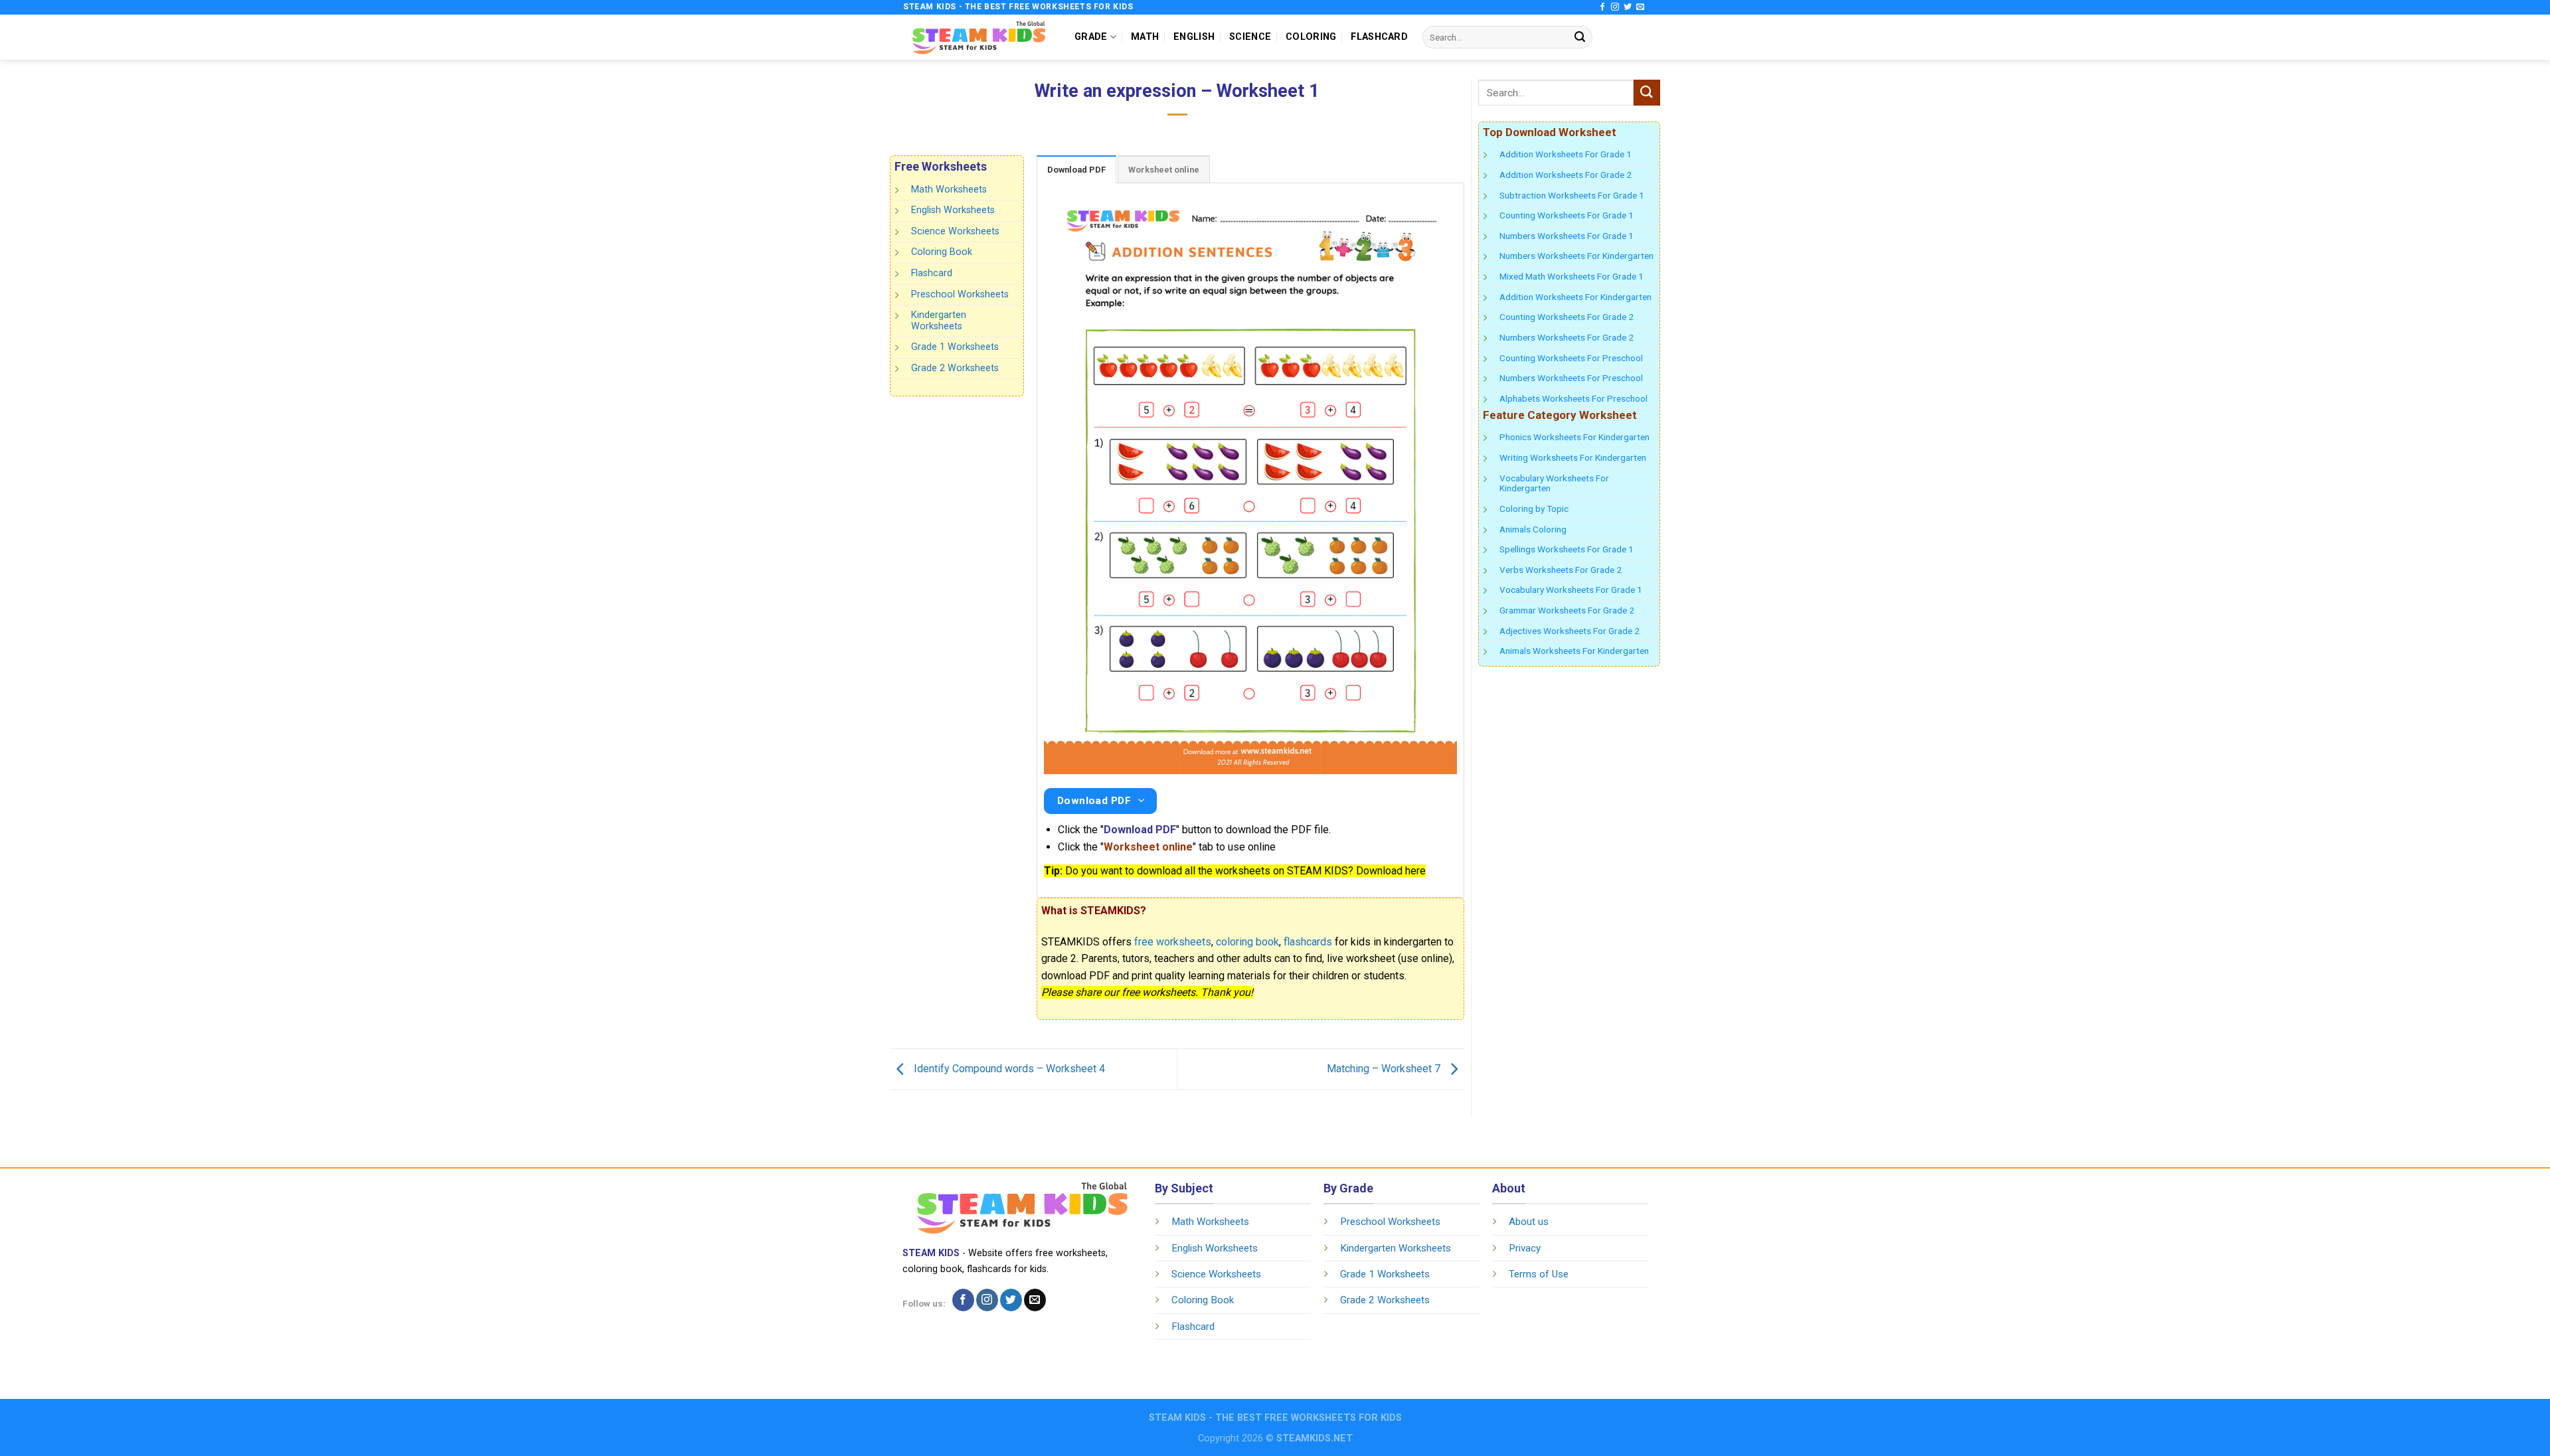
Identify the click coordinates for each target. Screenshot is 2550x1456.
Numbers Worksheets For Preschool (1571, 378)
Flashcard (932, 273)
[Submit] (1580, 37)
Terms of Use (1539, 1274)
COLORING (1311, 37)
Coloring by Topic (1534, 509)
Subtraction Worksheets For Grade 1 (1572, 195)
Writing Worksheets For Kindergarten (1573, 457)
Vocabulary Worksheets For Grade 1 (1571, 590)
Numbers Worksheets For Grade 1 (1567, 236)
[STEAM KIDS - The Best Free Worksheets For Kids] (979, 37)
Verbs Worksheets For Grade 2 (1561, 570)
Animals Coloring (1533, 529)
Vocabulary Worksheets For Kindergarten (1554, 483)
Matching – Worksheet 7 (1385, 1069)
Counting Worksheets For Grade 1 (1567, 215)
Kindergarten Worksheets (939, 321)
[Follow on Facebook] (1602, 7)
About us (1529, 1222)
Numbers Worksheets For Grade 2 (1567, 337)
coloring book (1247, 942)
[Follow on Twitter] (1628, 7)
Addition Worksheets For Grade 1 (1566, 154)
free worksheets (1173, 942)
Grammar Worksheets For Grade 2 (1567, 610)
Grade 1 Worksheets (955, 347)
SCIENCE (1250, 37)
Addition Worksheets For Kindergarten (1575, 297)
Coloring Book (942, 252)
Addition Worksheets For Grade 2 (1566, 175)
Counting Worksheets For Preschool (1571, 358)
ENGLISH (1194, 37)
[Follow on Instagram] (1615, 7)
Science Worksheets (955, 231)
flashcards (1308, 942)
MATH (1145, 37)
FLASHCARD (1379, 37)
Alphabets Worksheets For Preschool (1573, 398)
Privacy (1525, 1248)
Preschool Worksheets (960, 294)
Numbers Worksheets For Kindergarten (1576, 256)
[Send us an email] (1640, 7)
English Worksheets (953, 210)
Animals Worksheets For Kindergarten (1574, 651)
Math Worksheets (949, 190)
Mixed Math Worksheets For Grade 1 (1572, 276)
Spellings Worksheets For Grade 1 (1567, 549)
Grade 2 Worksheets (955, 368)
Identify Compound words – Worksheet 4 (1008, 1069)
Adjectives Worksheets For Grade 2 (1570, 631)
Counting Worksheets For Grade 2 (1567, 317)
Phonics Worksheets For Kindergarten (1574, 437)
